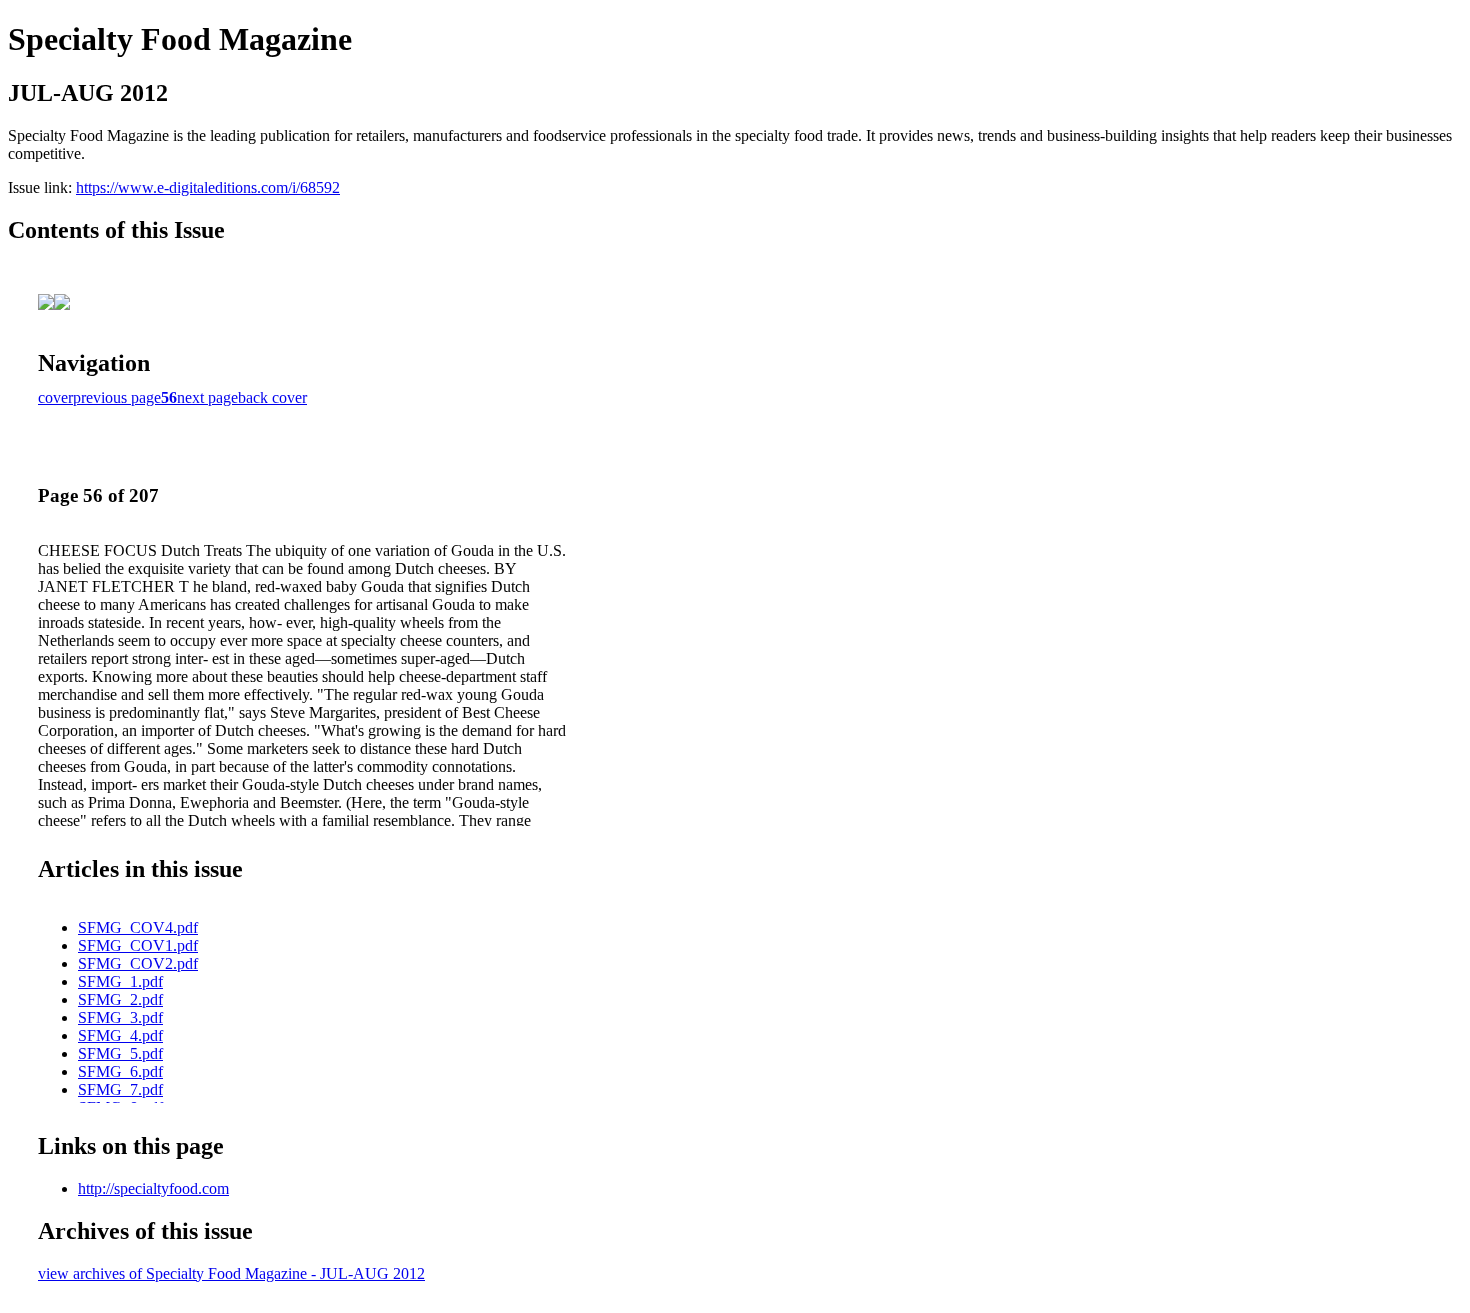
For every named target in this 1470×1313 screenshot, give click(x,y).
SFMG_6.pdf (120, 1071)
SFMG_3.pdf (120, 1017)
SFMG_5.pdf (120, 1053)
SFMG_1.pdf (120, 981)
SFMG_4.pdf (120, 1035)
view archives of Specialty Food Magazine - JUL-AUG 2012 (231, 1273)
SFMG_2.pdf (120, 999)
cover (55, 397)
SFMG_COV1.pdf (138, 945)
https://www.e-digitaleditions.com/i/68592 (208, 187)
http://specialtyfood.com (153, 1188)
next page (207, 397)
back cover (272, 397)
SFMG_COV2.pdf (138, 963)
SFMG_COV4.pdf (138, 927)
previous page (117, 397)
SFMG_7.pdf (120, 1089)
